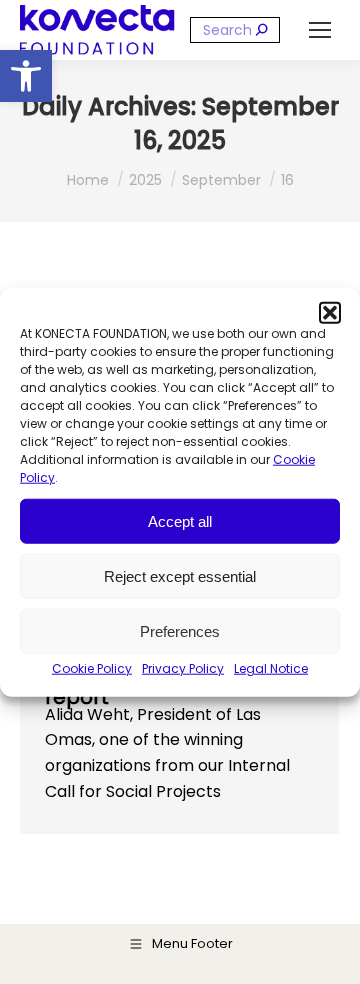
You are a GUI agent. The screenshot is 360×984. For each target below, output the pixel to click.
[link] (26, 76)
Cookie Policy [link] (92, 668)
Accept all (180, 520)
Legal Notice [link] (271, 668)
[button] (330, 313)
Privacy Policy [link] (183, 668)
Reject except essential (180, 575)
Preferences (180, 630)
